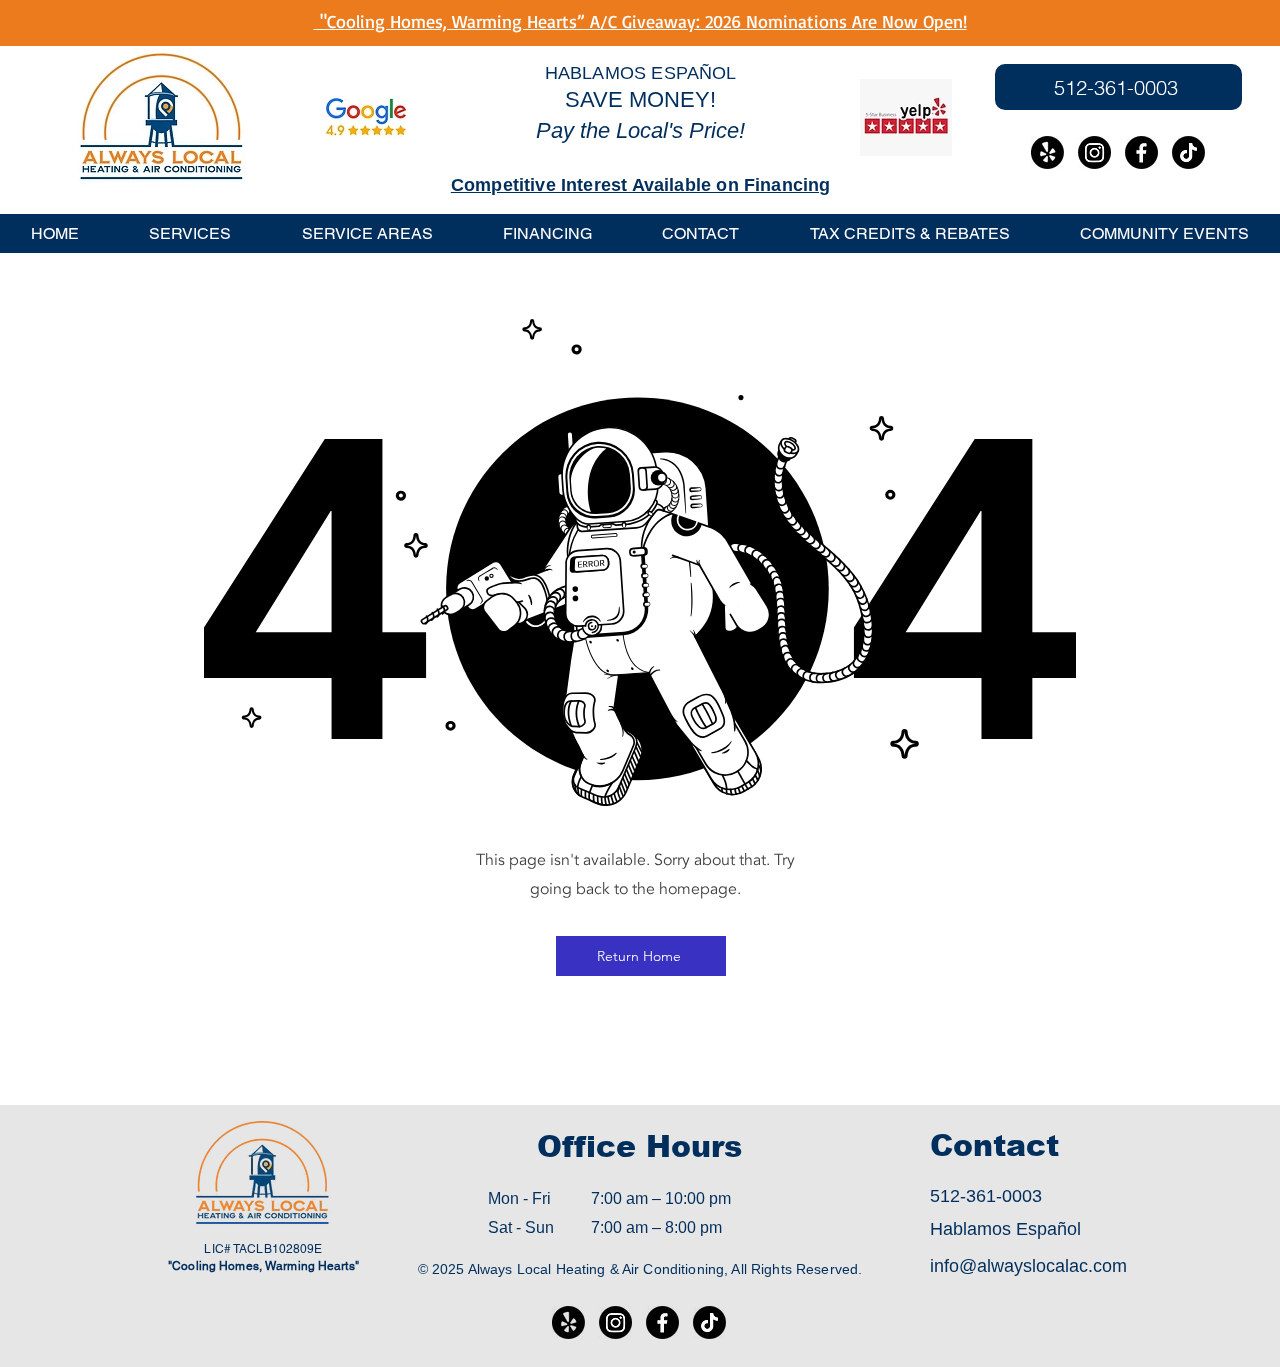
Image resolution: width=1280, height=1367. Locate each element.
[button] (367, 233)
